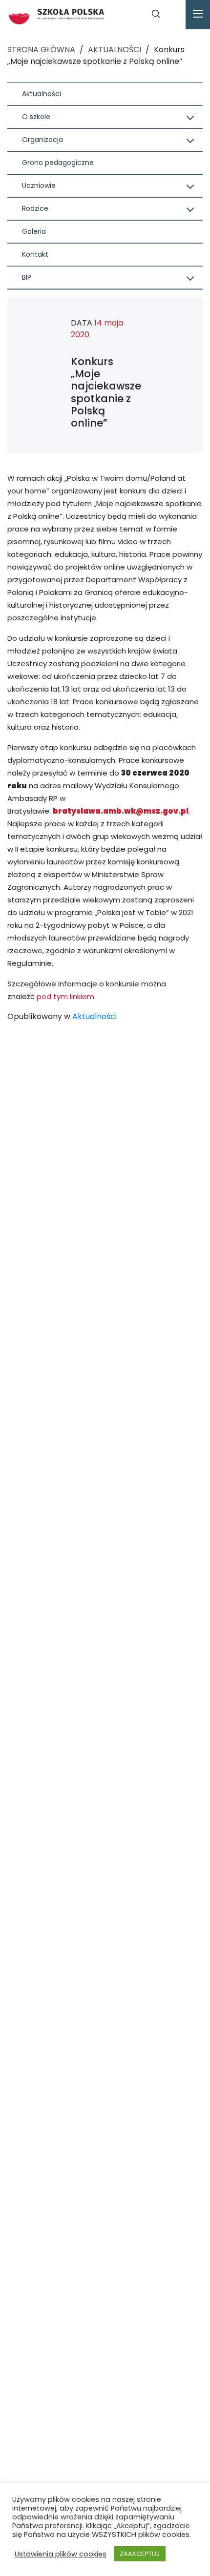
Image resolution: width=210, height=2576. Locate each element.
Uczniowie (39, 185)
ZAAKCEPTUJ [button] (140, 2554)
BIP (27, 277)
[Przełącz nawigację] (198, 15)
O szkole (36, 117)
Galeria (34, 231)
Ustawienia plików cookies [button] (61, 2554)
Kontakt (35, 254)
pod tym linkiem (65, 996)
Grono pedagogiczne (58, 163)
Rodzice (35, 208)
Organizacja (42, 140)
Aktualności (42, 94)
